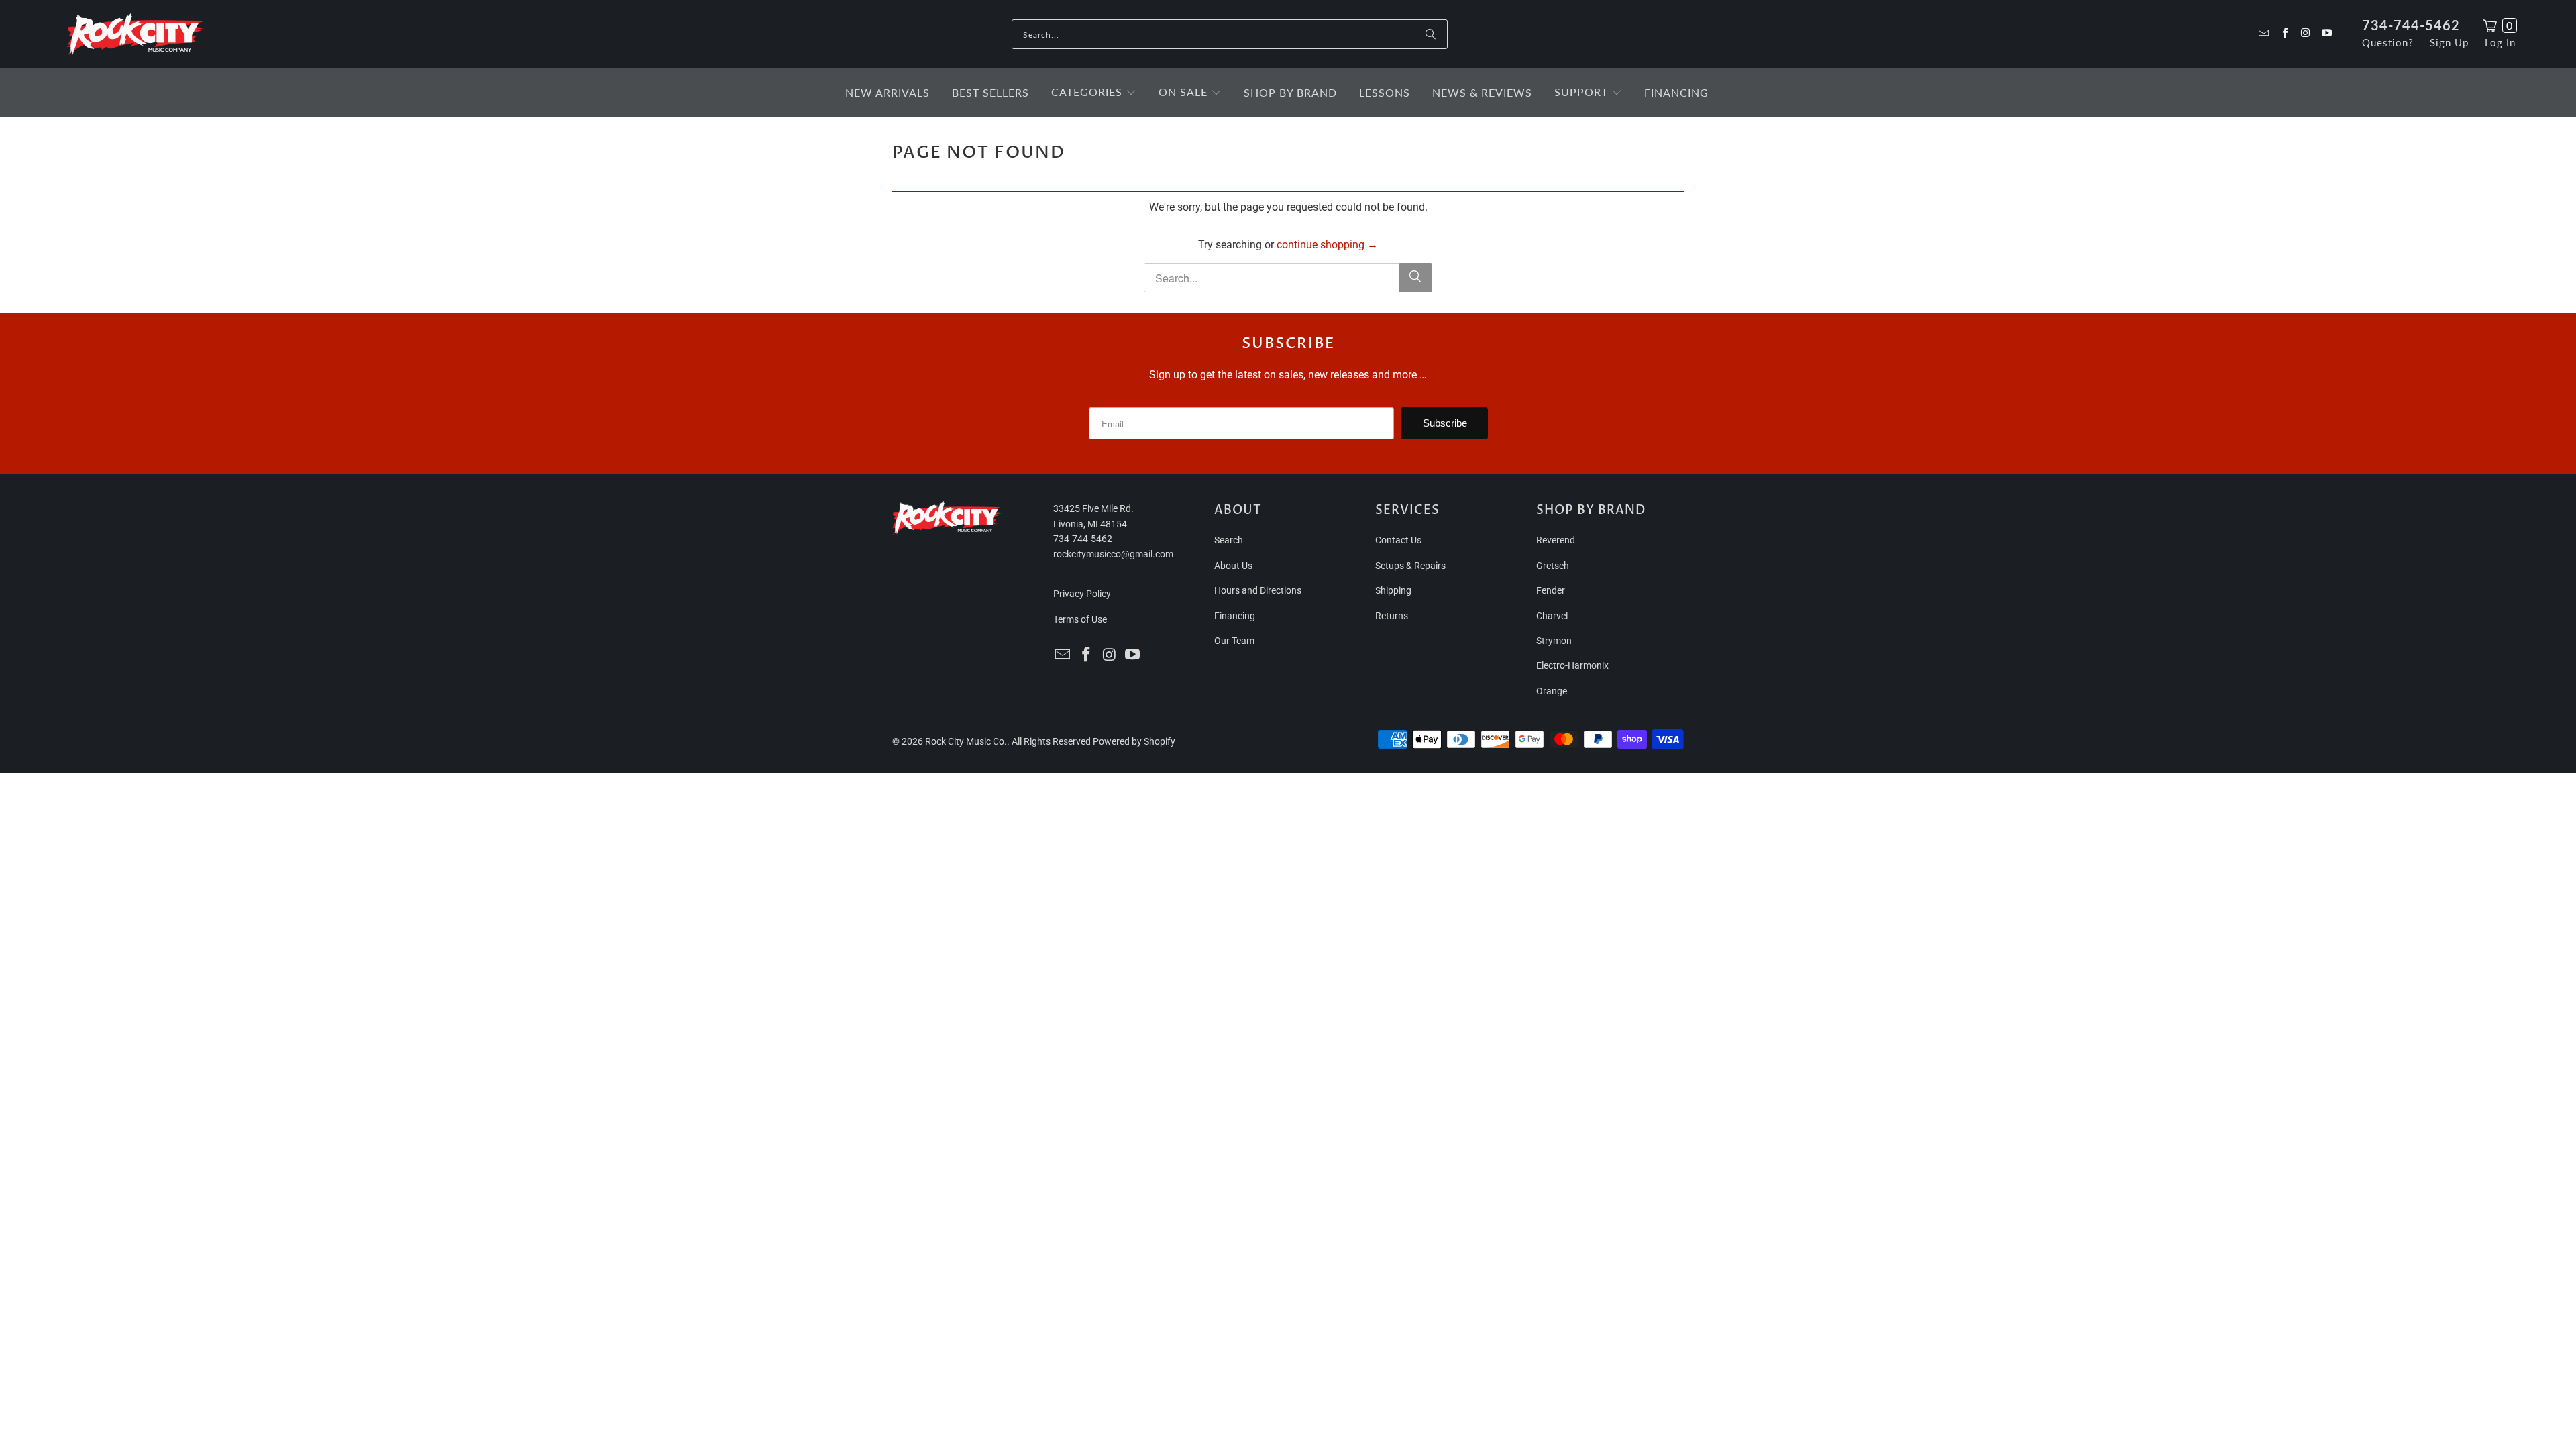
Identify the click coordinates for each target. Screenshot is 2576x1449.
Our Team (1234, 641)
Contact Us (1398, 540)
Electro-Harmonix (1572, 665)
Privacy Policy (1082, 594)
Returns (1392, 616)
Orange (1552, 691)
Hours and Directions (1258, 590)
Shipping (1393, 590)
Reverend (1556, 540)
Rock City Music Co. (966, 741)
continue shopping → (1327, 245)
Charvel (1552, 616)
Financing (1235, 616)
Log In (2500, 42)
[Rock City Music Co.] (136, 35)
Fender (1551, 590)
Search (1229, 540)
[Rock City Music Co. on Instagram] (2305, 34)
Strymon (1554, 641)
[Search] (1431, 34)
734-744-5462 (2411, 25)
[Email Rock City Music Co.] (2263, 34)
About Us (1233, 566)
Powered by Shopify (1134, 741)
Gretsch (1553, 566)
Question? (2388, 42)
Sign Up (2449, 42)
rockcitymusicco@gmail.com (1113, 554)
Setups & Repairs (1410, 566)
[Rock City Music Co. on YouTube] (2326, 34)
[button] (1094, 93)
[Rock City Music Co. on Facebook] (2284, 34)
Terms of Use (1080, 619)
